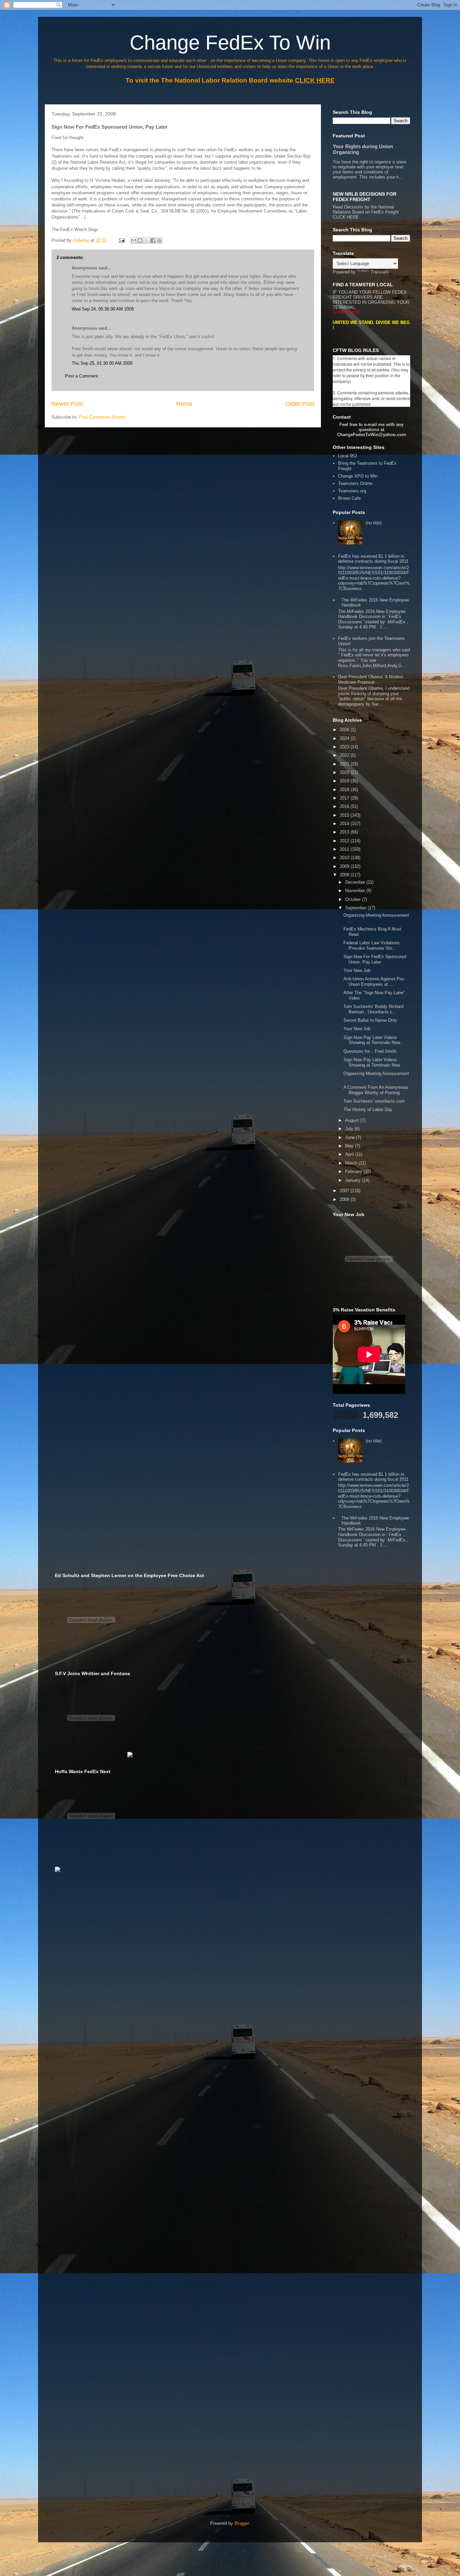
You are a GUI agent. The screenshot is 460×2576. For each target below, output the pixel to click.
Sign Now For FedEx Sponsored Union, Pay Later (375, 959)
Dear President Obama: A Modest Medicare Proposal (371, 679)
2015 (345, 815)
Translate (380, 272)
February (354, 1171)
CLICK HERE (346, 217)
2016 (345, 806)
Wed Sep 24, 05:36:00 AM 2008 (103, 309)
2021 (345, 764)
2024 (345, 738)
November (356, 891)
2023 (345, 747)
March (352, 1163)
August (353, 1120)
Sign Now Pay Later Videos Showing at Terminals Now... (374, 1040)
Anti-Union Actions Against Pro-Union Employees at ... (374, 982)
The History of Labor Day (368, 1110)
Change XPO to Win (358, 476)
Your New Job (357, 970)
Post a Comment (81, 376)
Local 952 (348, 456)
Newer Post (67, 404)
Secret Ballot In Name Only (370, 1020)
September (356, 908)
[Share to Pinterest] (159, 240)
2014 (345, 824)
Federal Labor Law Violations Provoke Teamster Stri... (372, 945)
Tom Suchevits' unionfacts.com (374, 1101)
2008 (345, 875)
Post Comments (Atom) (102, 417)
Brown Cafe (349, 498)
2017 (345, 798)
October (354, 899)
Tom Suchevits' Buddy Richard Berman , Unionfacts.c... (373, 1009)
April (350, 1154)
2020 (345, 772)
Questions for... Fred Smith (370, 1051)
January (354, 1180)
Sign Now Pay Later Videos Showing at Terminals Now (372, 1062)
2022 (345, 755)
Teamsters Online (355, 483)
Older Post (300, 404)
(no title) (374, 523)
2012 (345, 841)
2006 (345, 1199)
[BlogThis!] (140, 240)
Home (184, 404)
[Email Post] (121, 240)
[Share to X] (146, 240)
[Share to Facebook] (153, 240)
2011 (345, 849)
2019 (345, 781)
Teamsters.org (352, 491)
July (350, 1129)
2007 (345, 1191)
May (350, 1146)
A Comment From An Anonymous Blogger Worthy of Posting (376, 1090)
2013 (345, 832)
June (351, 1137)
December (356, 882)
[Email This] (134, 240)
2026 (345, 730)
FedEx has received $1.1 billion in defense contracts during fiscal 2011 (373, 559)
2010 (345, 858)
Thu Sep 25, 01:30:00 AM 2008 (102, 363)
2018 (345, 790)
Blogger (242, 2523)
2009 (345, 866)
